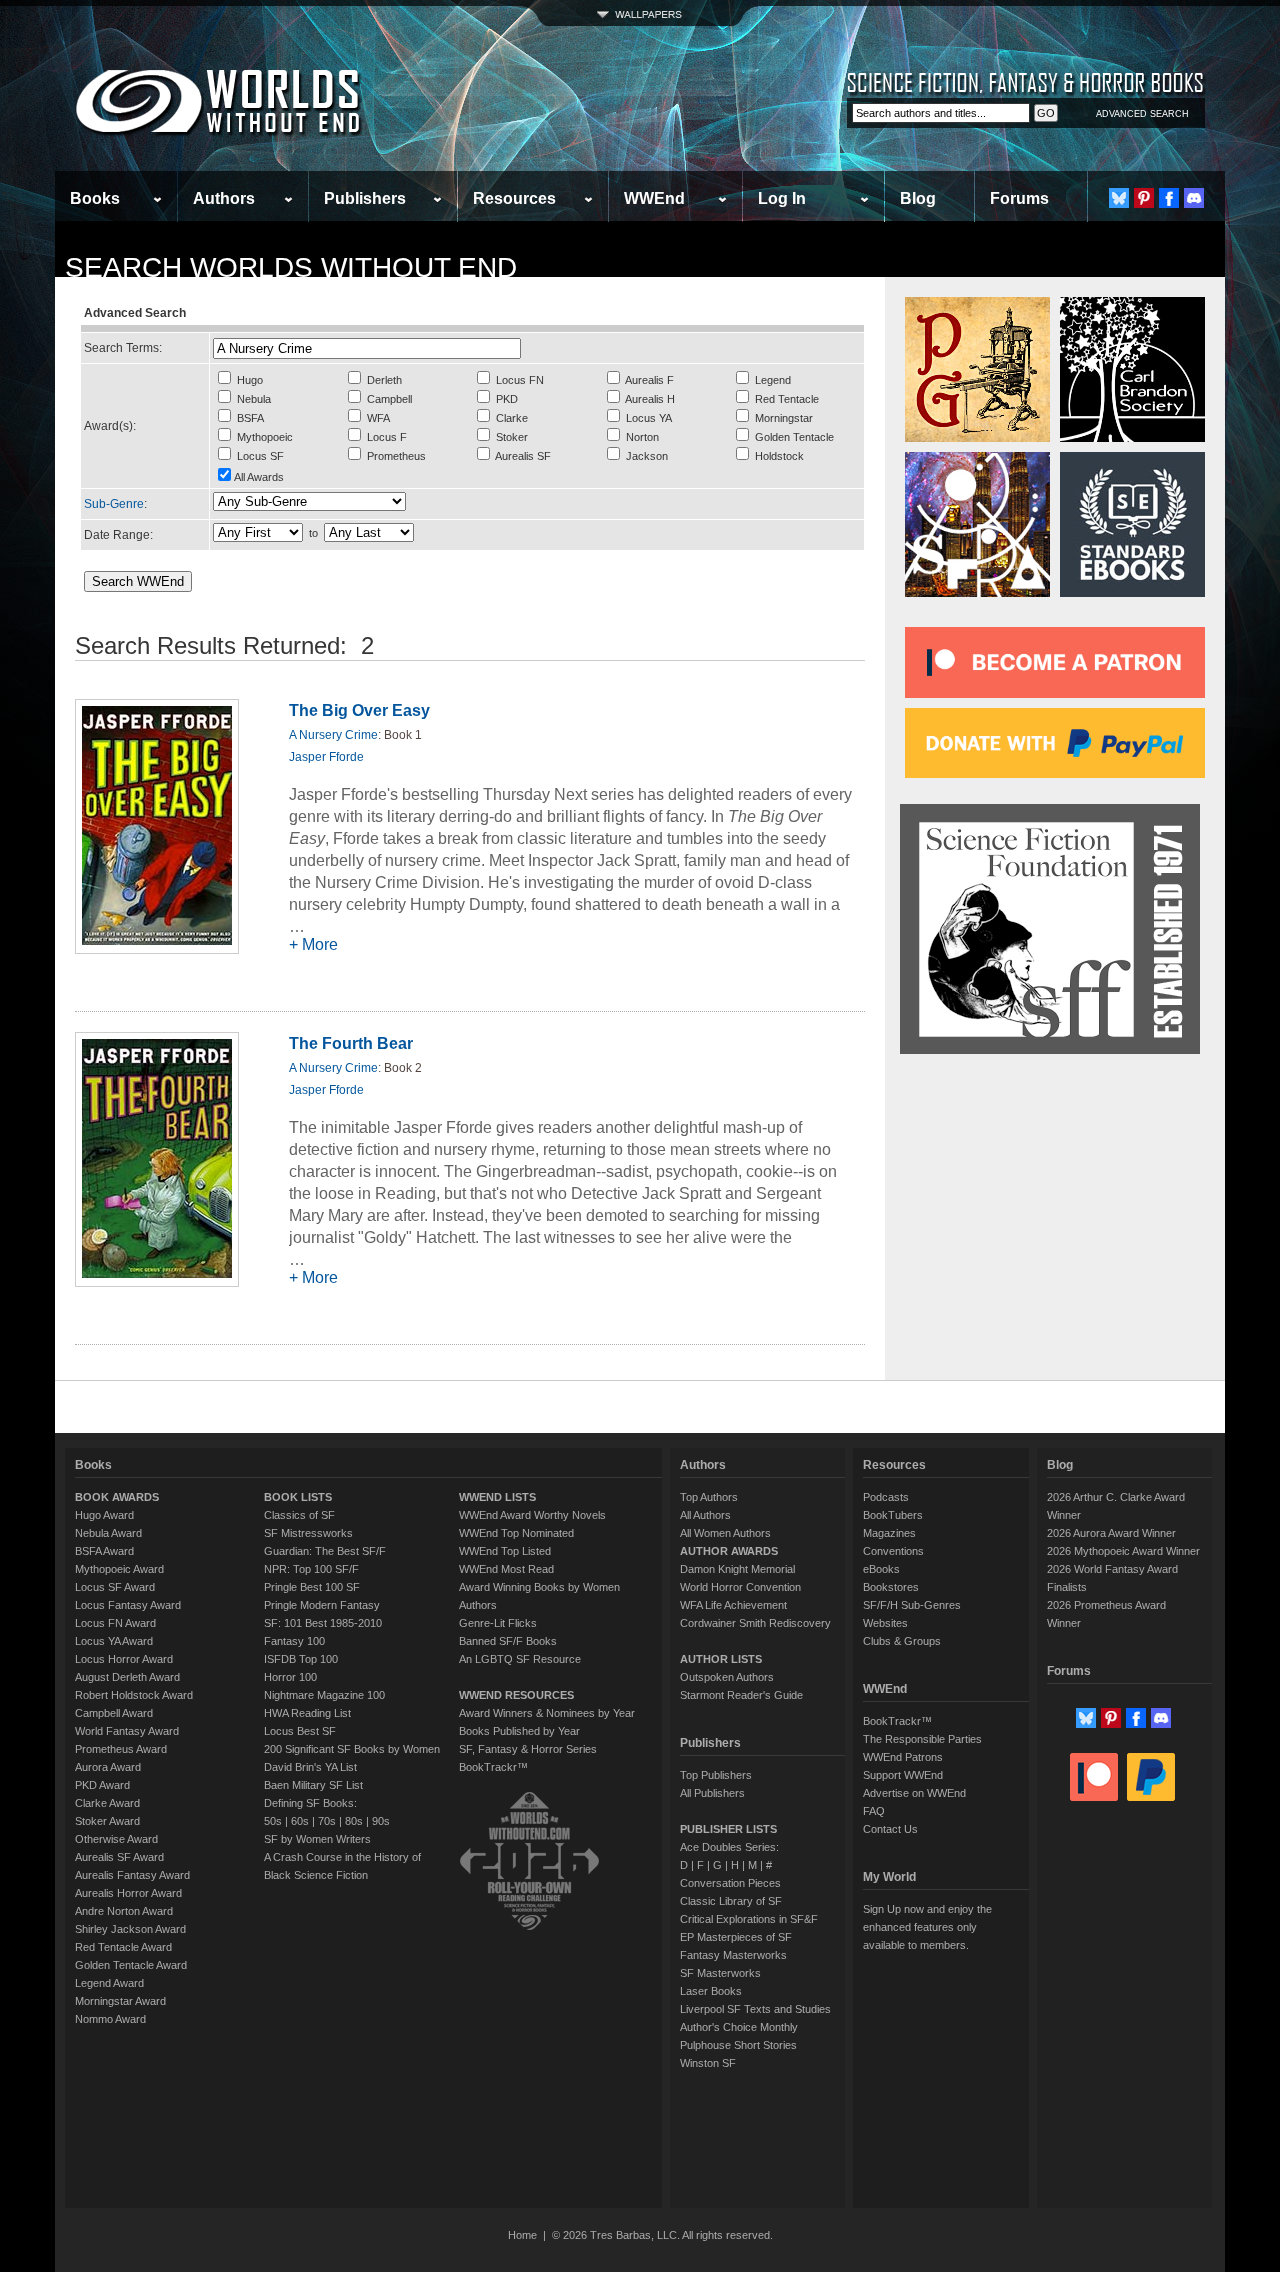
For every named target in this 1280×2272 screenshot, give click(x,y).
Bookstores (891, 1587)
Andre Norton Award (124, 1911)
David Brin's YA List (310, 1767)
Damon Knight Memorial (737, 1569)
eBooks (881, 1569)
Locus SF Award (115, 1587)
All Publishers (712, 1793)
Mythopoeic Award (119, 1569)
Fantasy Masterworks (733, 1955)
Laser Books (711, 1991)
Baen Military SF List (313, 1785)
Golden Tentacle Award (131, 1965)
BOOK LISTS (298, 1497)
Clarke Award (107, 1803)
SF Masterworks (720, 1973)
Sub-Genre (114, 504)
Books (95, 198)
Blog (918, 198)
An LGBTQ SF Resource (520, 1659)
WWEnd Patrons (903, 1757)
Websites (885, 1623)
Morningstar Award (120, 2001)
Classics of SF (299, 1515)
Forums (1019, 198)
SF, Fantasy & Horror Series (528, 1749)
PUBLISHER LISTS (728, 1829)
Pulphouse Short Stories (738, 2045)
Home (522, 2235)
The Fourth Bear (351, 1043)
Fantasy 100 (294, 1641)
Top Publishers (716, 1775)
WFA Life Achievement (733, 1605)
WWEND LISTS (497, 1497)
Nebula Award (108, 1533)
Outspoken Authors (727, 1677)
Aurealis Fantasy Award (132, 1875)
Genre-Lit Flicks (498, 1623)
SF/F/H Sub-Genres (912, 1605)
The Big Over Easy (359, 710)
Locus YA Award (114, 1641)
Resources (514, 198)
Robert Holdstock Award (134, 1695)
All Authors (705, 1515)
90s (381, 1821)
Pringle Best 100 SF (312, 1587)
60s (300, 1821)
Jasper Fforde (326, 757)
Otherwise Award (116, 1839)
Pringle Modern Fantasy (322, 1605)
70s (327, 1821)
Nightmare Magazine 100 (324, 1695)
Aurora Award (108, 1767)
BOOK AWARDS (117, 1497)
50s (273, 1821)
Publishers (365, 198)
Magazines (889, 1533)
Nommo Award (110, 2019)
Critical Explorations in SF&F (749, 1919)
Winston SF (708, 2063)
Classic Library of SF (731, 1901)
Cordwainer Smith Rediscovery (755, 1623)
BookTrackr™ (493, 1767)
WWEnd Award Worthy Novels (532, 1515)
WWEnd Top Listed (505, 1551)
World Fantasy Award (127, 1731)
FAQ (874, 1811)
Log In (782, 198)
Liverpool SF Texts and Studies (755, 2009)
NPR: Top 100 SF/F (311, 1569)
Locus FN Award (115, 1623)
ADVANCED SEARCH (1142, 114)
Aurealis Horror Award (128, 1893)
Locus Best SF (300, 1731)
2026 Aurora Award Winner (1111, 1533)
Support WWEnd (903, 1775)
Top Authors (709, 1497)
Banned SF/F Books (508, 1641)
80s (354, 1821)
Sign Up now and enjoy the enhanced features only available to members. (927, 1927)
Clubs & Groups (902, 1641)
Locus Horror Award (124, 1659)
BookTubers (893, 1515)
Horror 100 (290, 1677)
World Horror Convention (740, 1587)
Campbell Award (114, 1713)
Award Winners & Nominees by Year (547, 1713)
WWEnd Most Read (506, 1569)
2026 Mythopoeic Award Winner (1123, 1551)
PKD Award (102, 1785)
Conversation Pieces (730, 1883)
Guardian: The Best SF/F (325, 1551)
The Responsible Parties (922, 1739)
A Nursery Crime (333, 735)
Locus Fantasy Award (128, 1605)
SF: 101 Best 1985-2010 (323, 1623)
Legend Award (109, 1983)
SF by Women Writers (317, 1839)
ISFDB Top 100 (301, 1659)
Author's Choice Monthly (739, 2027)
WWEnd (654, 198)
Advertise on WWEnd (914, 1793)
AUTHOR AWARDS (729, 1551)
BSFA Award (104, 1551)
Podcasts (886, 1497)
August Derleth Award (127, 1677)
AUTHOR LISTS (721, 1659)
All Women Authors (725, 1533)
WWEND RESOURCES (516, 1695)
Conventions (893, 1551)
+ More (313, 944)
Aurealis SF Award (119, 1857)
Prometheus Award (121, 1749)
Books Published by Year (519, 1731)
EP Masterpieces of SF (736, 1937)
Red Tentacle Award (123, 1947)
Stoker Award (107, 1821)
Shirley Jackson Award (130, 1929)
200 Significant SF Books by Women (352, 1749)
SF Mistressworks (308, 1533)
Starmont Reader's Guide (741, 1695)
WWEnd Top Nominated (516, 1533)
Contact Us (890, 1829)
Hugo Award (104, 1515)
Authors (224, 198)
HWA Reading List (307, 1713)
